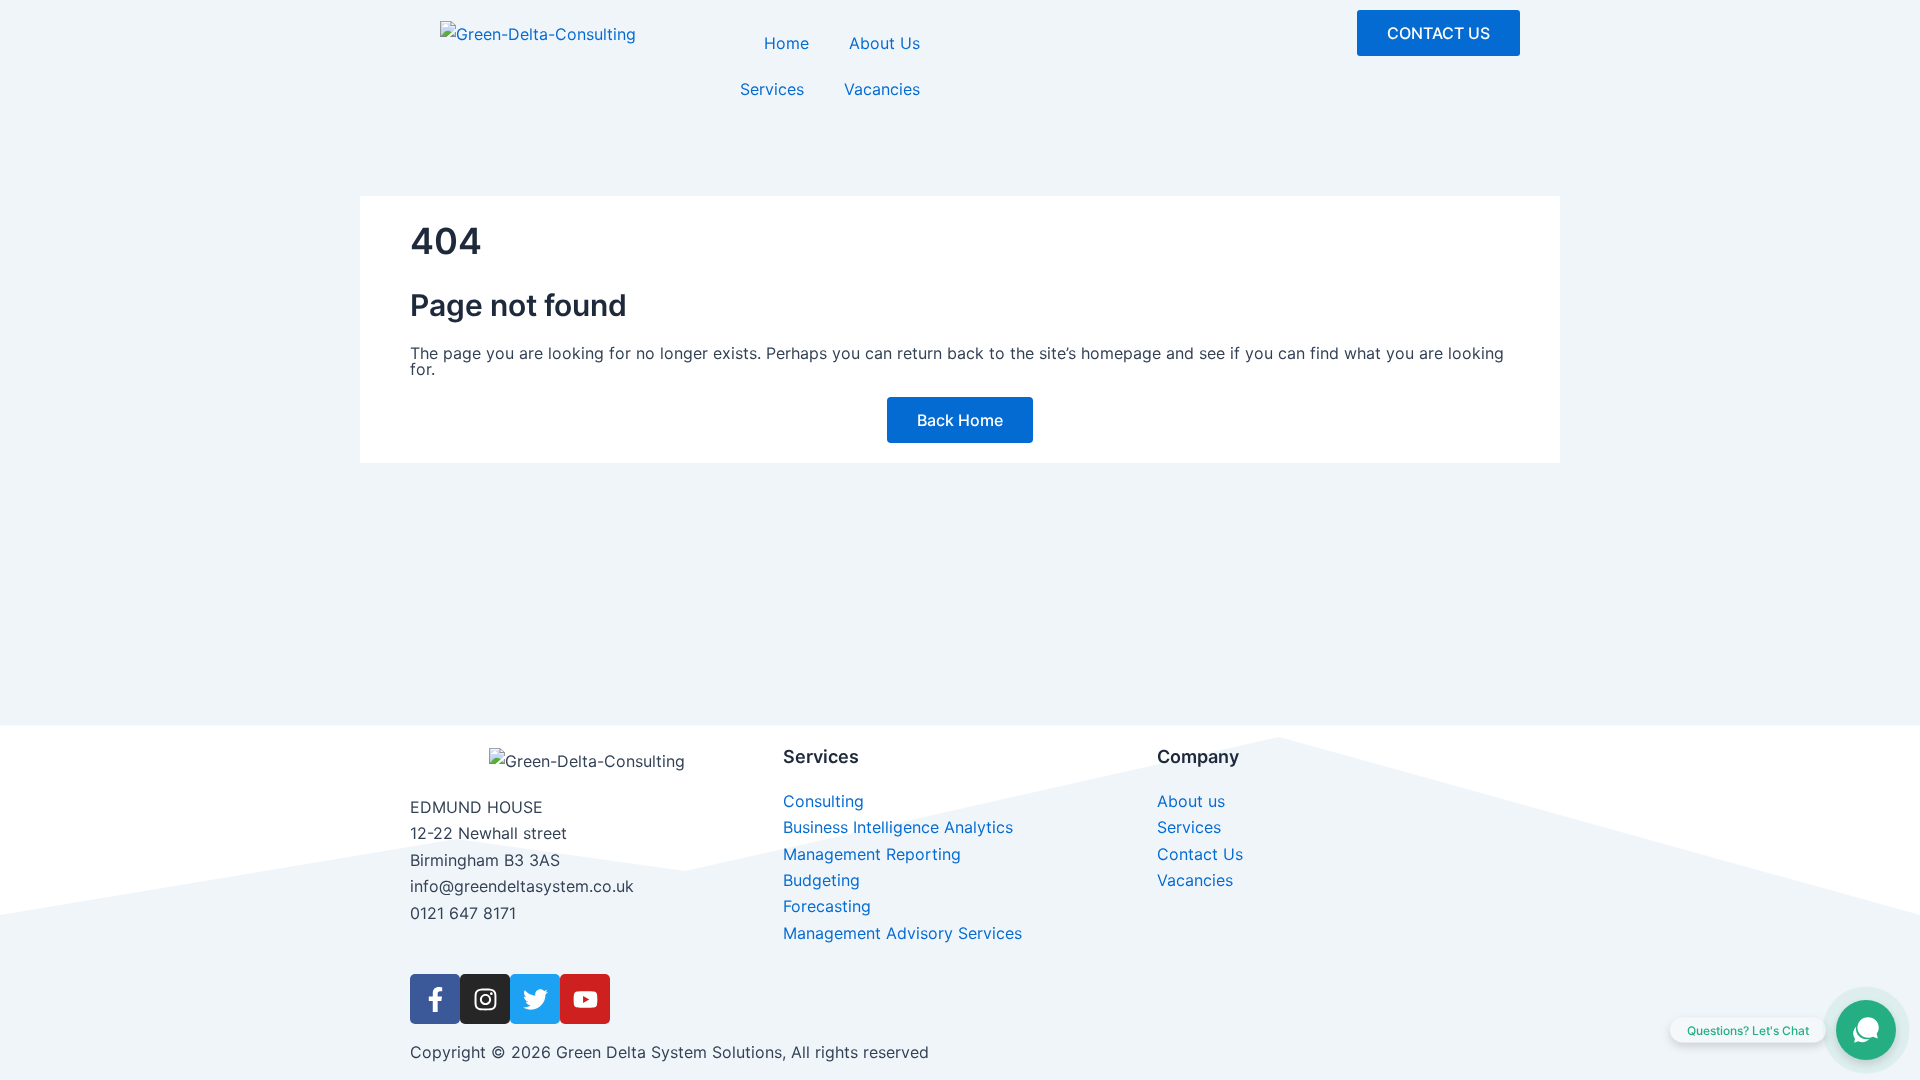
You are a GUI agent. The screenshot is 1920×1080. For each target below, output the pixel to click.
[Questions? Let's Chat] (1866, 1030)
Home (786, 43)
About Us (884, 43)
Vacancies (882, 89)
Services (772, 89)
